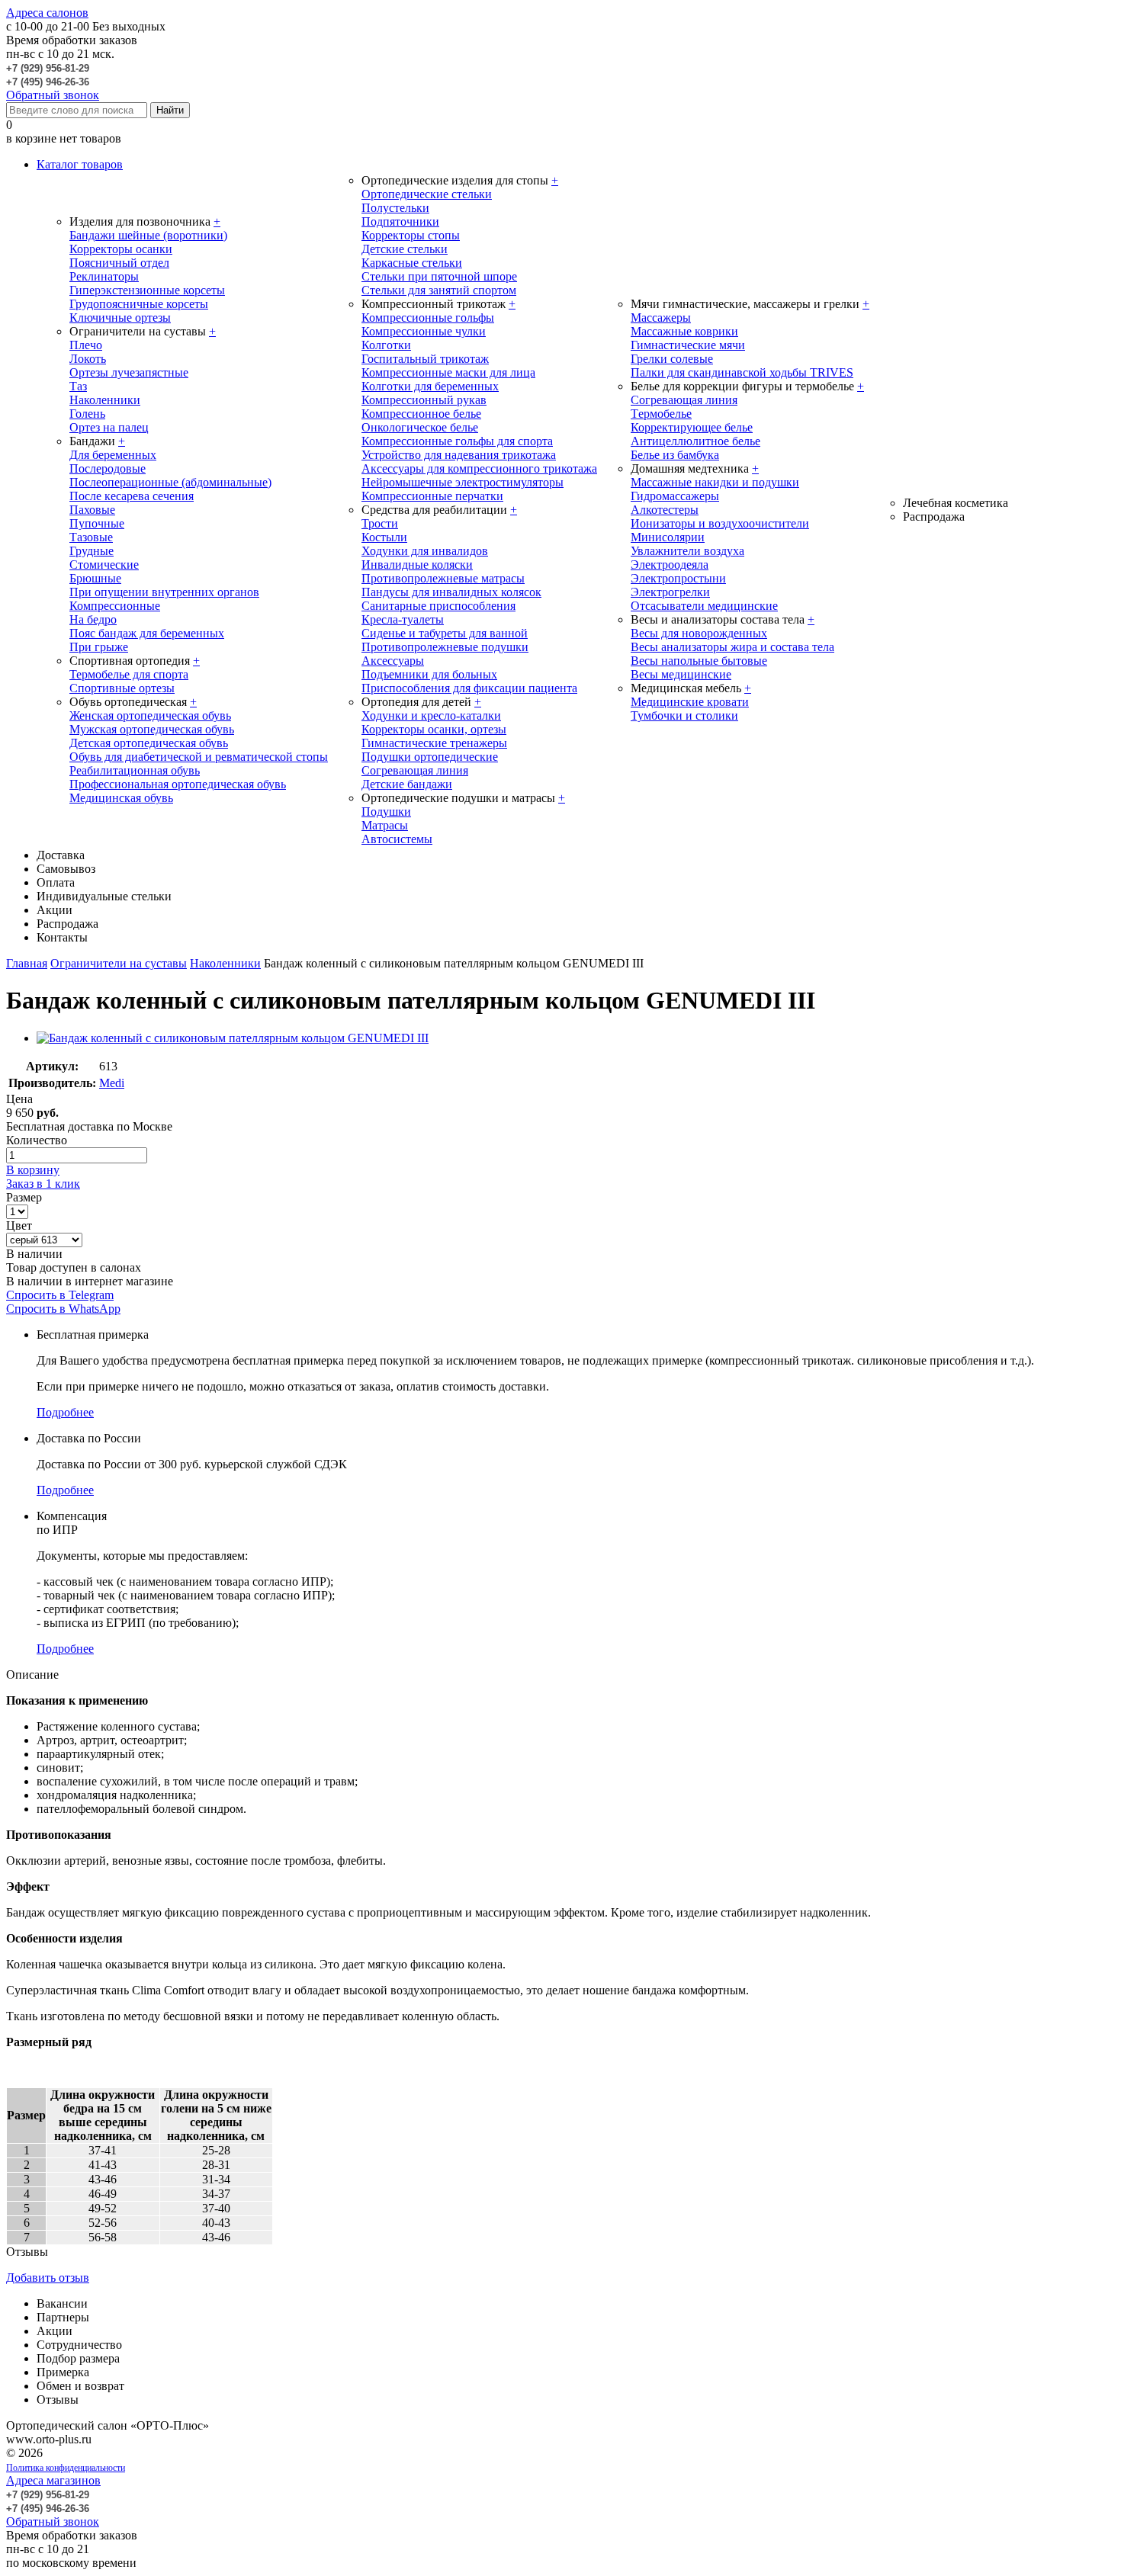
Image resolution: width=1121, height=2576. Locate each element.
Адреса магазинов (53, 2480)
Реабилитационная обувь (135, 770)
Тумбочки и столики (684, 715)
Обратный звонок (53, 95)
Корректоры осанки (121, 249)
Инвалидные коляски (417, 565)
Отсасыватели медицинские (704, 606)
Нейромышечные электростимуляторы (463, 482)
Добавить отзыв (48, 2278)
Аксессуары (393, 661)
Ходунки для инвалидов (425, 551)
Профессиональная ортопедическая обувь (178, 784)
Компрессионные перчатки (432, 496)
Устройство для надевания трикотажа (459, 455)
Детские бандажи (407, 784)
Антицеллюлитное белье (695, 441)
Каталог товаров (80, 164)
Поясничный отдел (119, 263)
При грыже (99, 647)
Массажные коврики (684, 331)
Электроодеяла (670, 565)
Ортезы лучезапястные (129, 372)
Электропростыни (678, 578)
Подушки (386, 812)
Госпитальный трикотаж (425, 359)
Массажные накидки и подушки (715, 482)
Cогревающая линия (684, 400)
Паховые (92, 510)
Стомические (104, 565)
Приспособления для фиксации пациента (469, 688)
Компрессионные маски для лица (448, 372)
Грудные (92, 551)
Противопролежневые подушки (445, 647)
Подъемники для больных (429, 674)
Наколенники (105, 400)
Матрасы (385, 825)
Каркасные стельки (412, 263)
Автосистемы (397, 839)
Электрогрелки (670, 592)
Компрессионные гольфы (428, 318)
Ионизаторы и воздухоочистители (720, 523)
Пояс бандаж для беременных (147, 633)
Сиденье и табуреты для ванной (445, 633)
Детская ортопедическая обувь (149, 743)
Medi (112, 1083)
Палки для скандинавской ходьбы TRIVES (742, 372)
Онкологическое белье (420, 427)
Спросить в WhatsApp (63, 1309)
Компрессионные (115, 606)
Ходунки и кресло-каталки (431, 715)
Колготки (386, 345)
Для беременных (113, 455)
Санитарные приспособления (438, 606)
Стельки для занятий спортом (439, 290)
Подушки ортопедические (430, 757)
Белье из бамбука (675, 455)
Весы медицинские (681, 674)
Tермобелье (661, 414)
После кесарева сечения (132, 496)
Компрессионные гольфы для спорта (457, 441)
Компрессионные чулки (424, 331)
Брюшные (95, 578)
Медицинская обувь (121, 798)
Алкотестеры (665, 510)
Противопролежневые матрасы (443, 578)
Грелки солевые (672, 359)
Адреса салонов (47, 13)
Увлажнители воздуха (687, 551)
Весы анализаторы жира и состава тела (732, 647)
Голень (87, 414)
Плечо (86, 345)
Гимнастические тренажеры (434, 743)
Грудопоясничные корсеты (139, 304)
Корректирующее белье (692, 427)
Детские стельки (405, 249)
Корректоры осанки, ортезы (434, 729)
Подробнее (65, 1412)
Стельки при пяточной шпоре (439, 276)
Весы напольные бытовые (699, 661)
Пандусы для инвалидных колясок (451, 592)
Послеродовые (108, 468)
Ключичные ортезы (120, 318)
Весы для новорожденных (699, 633)
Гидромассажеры (675, 496)
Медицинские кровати (690, 702)
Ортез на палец (109, 427)
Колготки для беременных (430, 386)
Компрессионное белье (421, 414)
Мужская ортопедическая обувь (152, 729)
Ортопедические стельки (427, 194)
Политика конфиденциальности (66, 2468)
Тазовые (91, 537)
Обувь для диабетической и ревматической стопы (199, 757)
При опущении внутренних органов (164, 592)
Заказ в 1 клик (43, 1184)
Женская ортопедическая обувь (150, 715)
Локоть (88, 359)
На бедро (93, 619)
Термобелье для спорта (129, 674)
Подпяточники (400, 221)
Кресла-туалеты (403, 619)
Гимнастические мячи (688, 345)
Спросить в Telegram (60, 1295)
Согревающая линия (415, 770)
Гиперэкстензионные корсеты (147, 290)
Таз (78, 386)
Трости (380, 523)
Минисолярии (668, 537)
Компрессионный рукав (424, 400)
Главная (27, 963)
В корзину (33, 1170)
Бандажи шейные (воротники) (148, 235)
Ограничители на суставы (119, 963)
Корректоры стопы (411, 235)
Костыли (384, 537)
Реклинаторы (104, 276)
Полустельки (395, 208)
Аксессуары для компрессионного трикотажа (479, 468)
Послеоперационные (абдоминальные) (170, 482)
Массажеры (661, 318)
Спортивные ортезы (122, 688)
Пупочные (97, 523)
